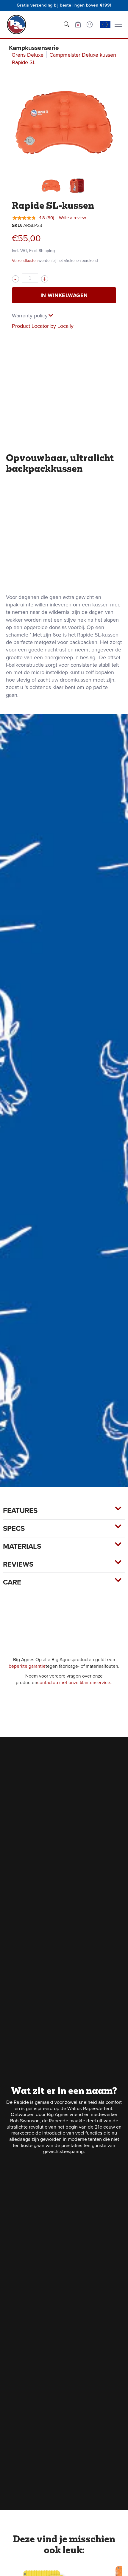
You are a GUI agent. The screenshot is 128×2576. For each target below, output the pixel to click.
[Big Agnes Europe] (16, 24)
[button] (78, 24)
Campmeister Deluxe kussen (83, 55)
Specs (14, 1528)
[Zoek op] (66, 24)
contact (45, 1682)
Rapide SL (24, 62)
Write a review (72, 218)
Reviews (18, 1564)
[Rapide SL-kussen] (51, 186)
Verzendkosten (25, 261)
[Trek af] (15, 279)
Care (12, 1582)
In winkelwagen (64, 295)
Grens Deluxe (28, 55)
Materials (22, 1546)
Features (20, 1511)
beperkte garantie (27, 1666)
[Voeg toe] (45, 279)
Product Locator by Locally (43, 326)
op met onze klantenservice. (82, 1682)
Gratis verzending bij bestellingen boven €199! (64, 5)
